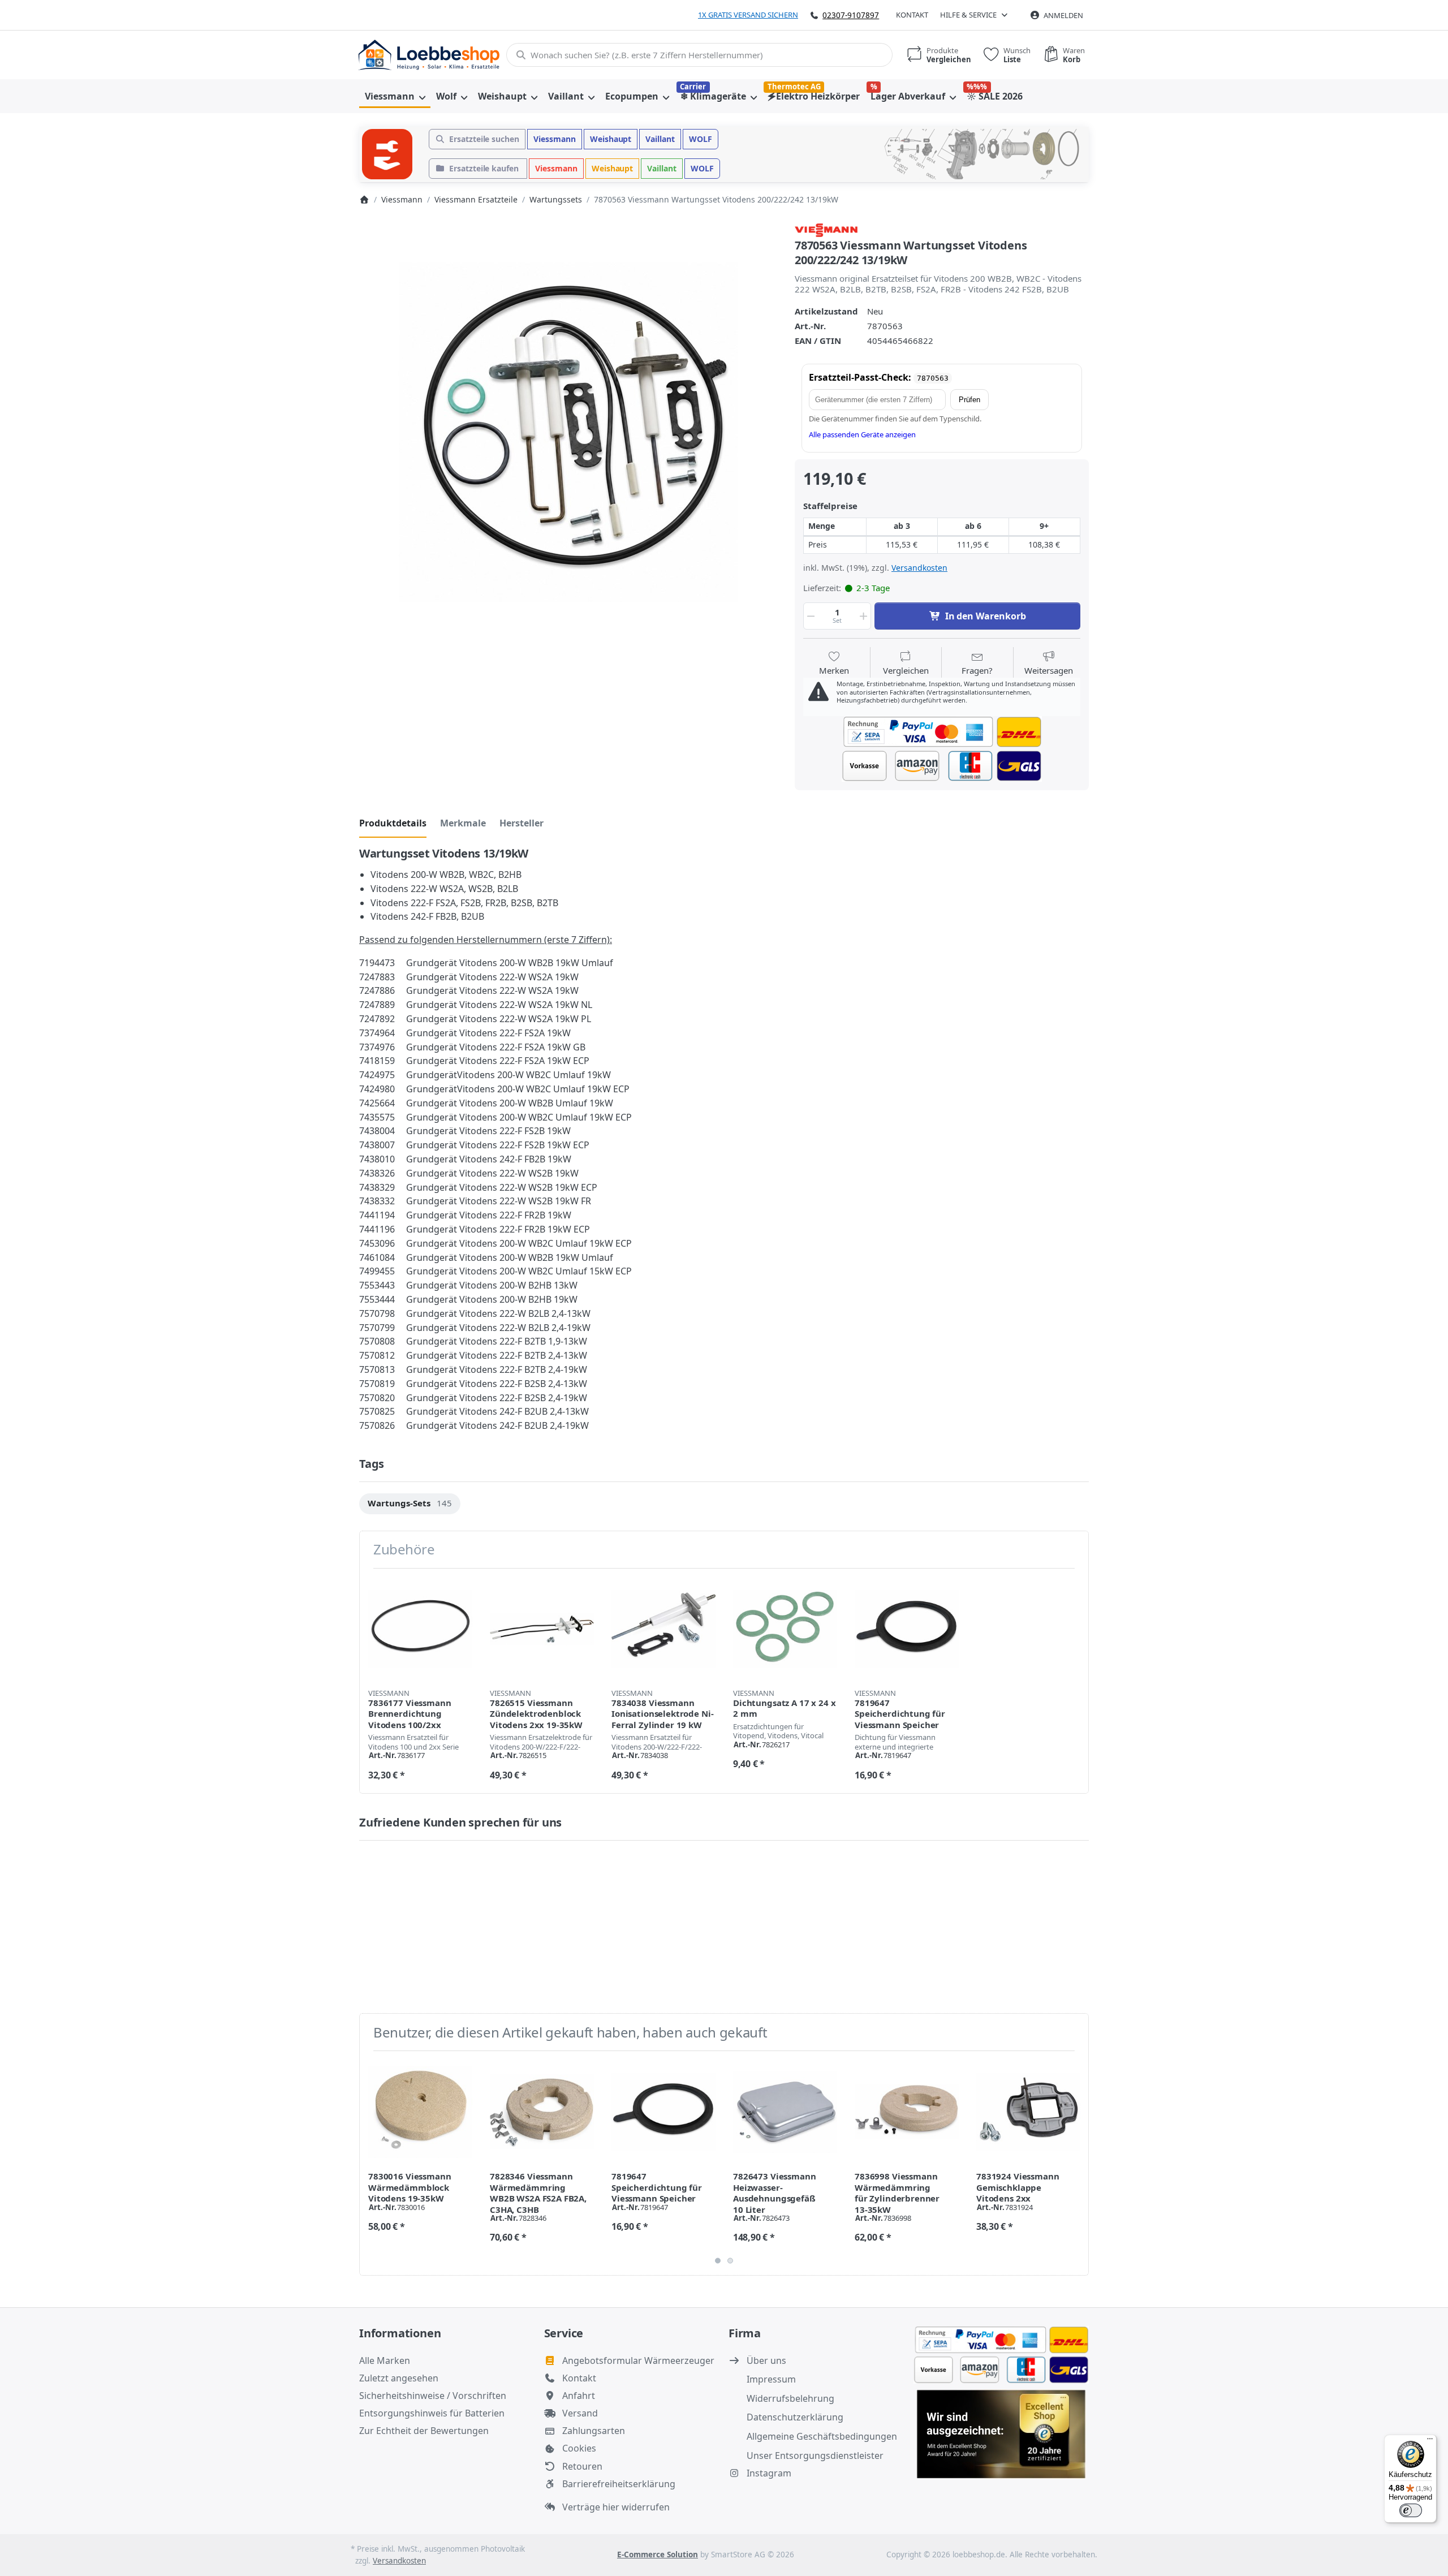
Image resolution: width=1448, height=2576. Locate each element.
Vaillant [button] (660, 139)
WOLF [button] (701, 139)
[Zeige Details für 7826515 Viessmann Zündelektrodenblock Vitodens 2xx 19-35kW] (542, 1629)
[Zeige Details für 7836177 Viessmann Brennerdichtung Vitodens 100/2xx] (420, 1629)
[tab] (393, 823)
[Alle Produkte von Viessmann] (826, 229)
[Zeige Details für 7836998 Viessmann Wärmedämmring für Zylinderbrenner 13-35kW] (907, 2112)
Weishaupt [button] (611, 139)
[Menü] (1430, 2441)
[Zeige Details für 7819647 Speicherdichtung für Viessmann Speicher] (907, 1629)
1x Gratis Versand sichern (748, 15)
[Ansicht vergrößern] (568, 432)
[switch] (1411, 2510)
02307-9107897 (851, 15)
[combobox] (699, 55)
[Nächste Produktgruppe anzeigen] (1076, 2163)
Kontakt (912, 15)
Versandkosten (919, 568)
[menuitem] (395, 96)
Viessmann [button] (555, 139)
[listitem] (568, 432)
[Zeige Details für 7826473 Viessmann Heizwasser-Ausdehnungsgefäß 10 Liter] (785, 2112)
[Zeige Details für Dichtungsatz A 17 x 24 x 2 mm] (785, 1629)
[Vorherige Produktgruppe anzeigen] (372, 2163)
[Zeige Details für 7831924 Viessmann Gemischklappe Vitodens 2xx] (1028, 2112)
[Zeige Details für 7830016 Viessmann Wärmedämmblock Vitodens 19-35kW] (420, 2112)
